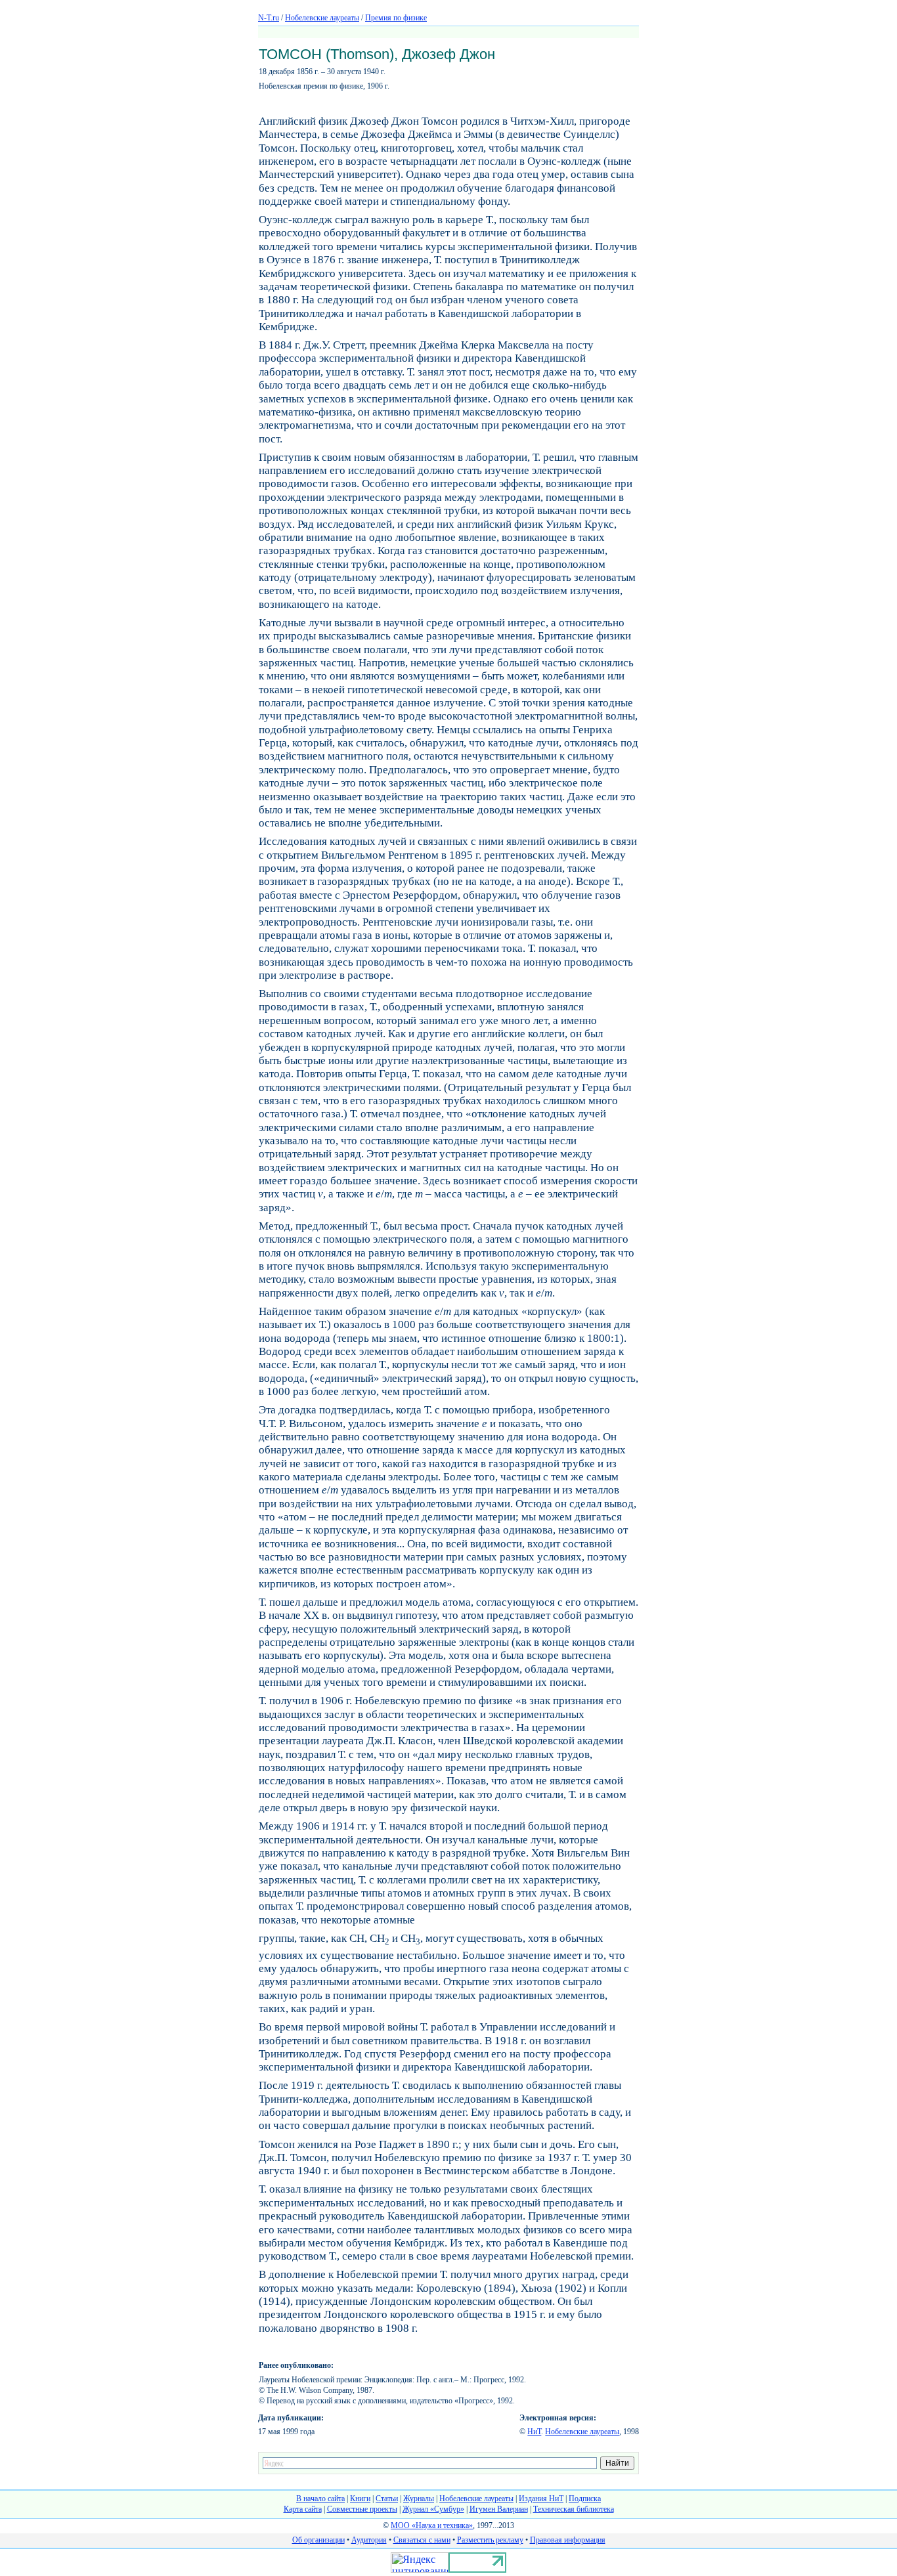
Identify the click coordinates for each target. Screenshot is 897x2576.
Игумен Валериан (499, 2509)
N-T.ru (269, 18)
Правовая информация (568, 2540)
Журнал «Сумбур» (433, 2509)
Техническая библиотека (574, 2509)
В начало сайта (320, 2499)
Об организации (318, 2540)
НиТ (534, 2432)
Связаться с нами (422, 2540)
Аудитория (369, 2540)
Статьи (387, 2499)
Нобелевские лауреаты (322, 18)
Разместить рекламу (490, 2540)
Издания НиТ (541, 2499)
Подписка (585, 2499)
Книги (360, 2499)
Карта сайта (303, 2509)
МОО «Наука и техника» (432, 2525)
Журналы (419, 2499)
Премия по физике (396, 18)
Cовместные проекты (362, 2509)
